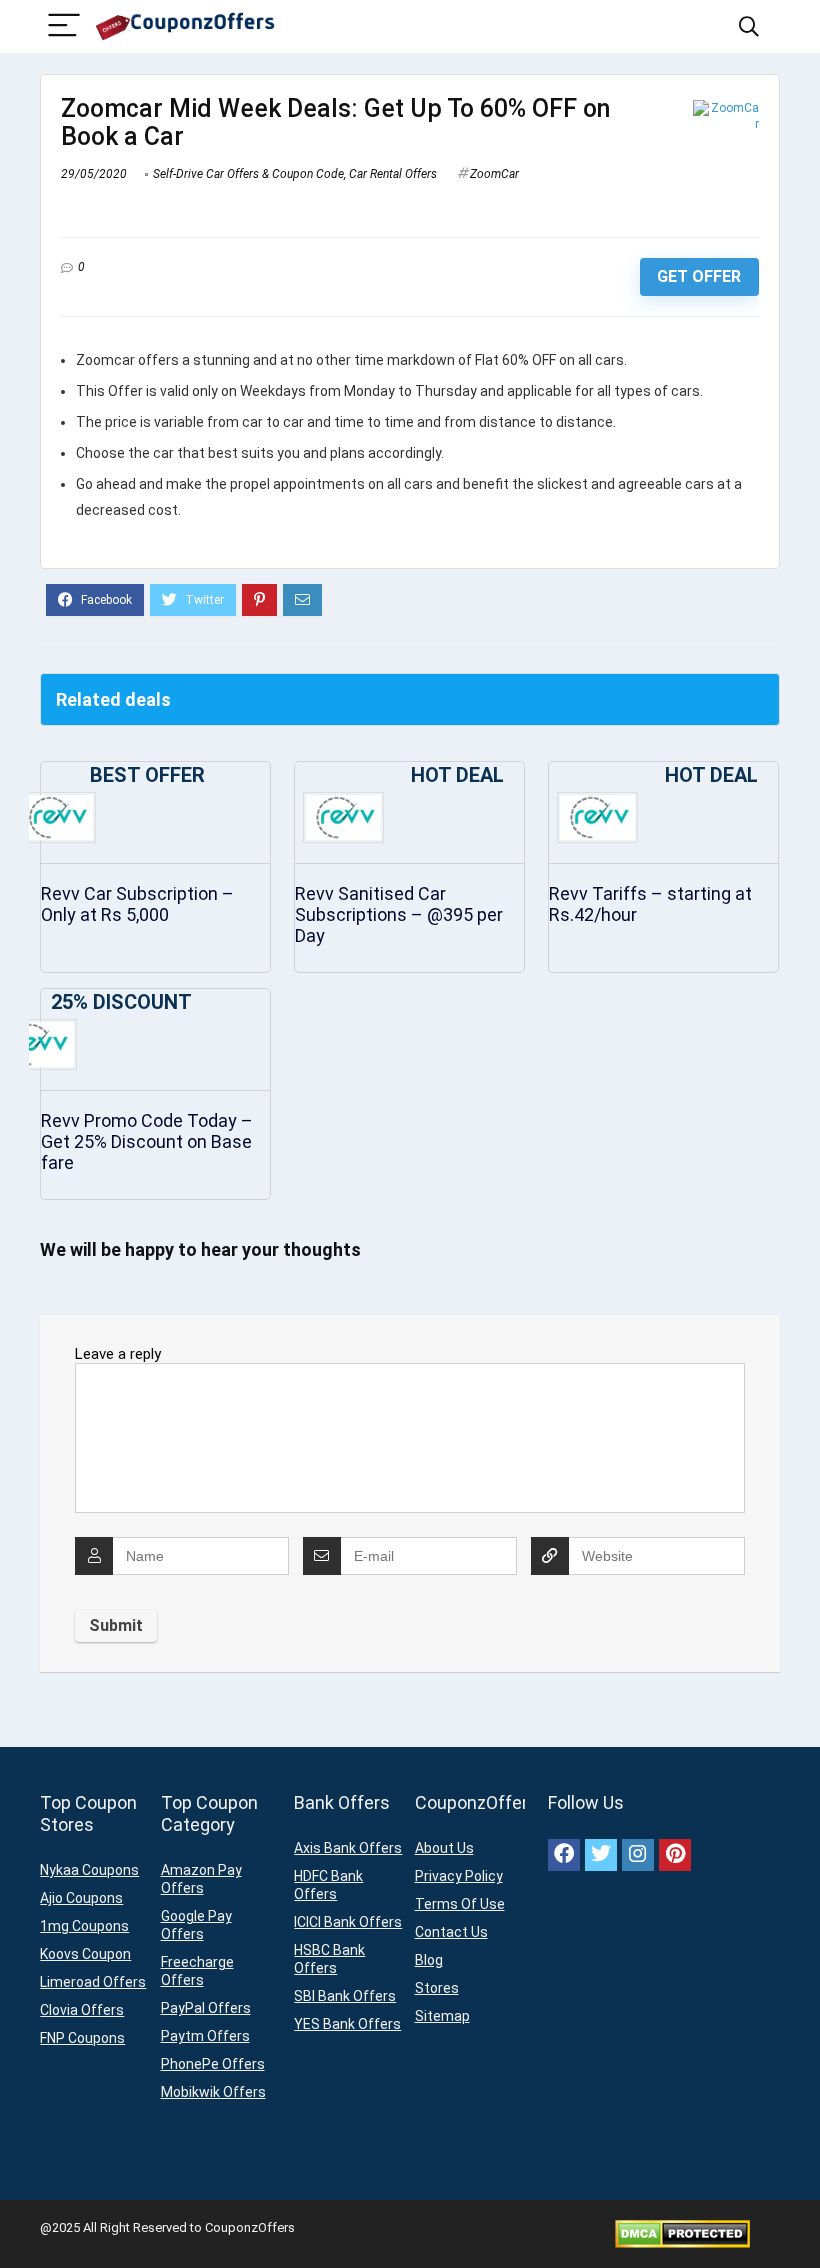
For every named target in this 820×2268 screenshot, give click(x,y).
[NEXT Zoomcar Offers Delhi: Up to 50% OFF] (800, 2218)
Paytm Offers (205, 2036)
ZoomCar (494, 174)
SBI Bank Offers (345, 1996)
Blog (429, 1960)
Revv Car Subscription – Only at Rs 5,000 (137, 904)
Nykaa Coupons (89, 1870)
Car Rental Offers (393, 174)
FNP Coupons (82, 2038)
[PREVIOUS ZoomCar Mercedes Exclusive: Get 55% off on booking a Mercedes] (20, 2218)
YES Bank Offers (347, 2024)
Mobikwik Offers (213, 2092)
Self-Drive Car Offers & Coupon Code (248, 174)
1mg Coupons (84, 1926)
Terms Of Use (460, 1904)
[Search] (749, 26)
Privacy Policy (459, 1876)
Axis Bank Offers (348, 1848)
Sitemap (442, 2016)
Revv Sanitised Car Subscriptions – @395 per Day (399, 914)
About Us (444, 1848)
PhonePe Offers (213, 2064)
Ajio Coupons (81, 1898)
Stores (437, 1988)
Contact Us (451, 1932)
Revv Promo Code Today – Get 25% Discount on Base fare (147, 1141)
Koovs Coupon (85, 1954)
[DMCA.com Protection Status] (682, 2227)
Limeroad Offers (93, 1982)
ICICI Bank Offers (348, 1922)
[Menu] (64, 26)
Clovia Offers (82, 2010)
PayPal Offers (206, 2008)
